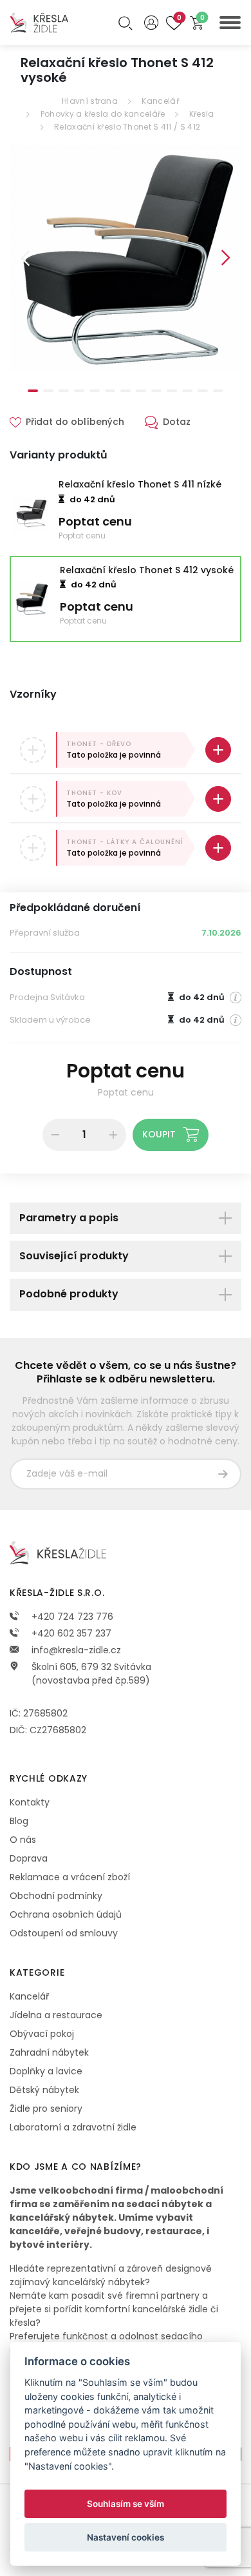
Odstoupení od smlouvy (64, 1933)
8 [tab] (141, 391)
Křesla (202, 114)
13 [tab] (218, 391)
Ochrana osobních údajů (66, 1914)
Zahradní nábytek (49, 2052)
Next (226, 258)
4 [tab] (79, 391)
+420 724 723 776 (71, 1617)
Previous (25, 258)
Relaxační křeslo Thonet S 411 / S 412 (127, 127)
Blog (19, 1821)
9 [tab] (156, 391)
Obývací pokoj (42, 2034)
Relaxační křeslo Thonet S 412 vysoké (147, 570)
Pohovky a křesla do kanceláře (103, 114)
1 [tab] (33, 391)
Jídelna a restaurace (56, 2015)
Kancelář (160, 101)
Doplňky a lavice (46, 2071)
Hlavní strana (90, 101)
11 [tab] (187, 391)
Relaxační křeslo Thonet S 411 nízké (140, 484)
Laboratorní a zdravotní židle (73, 2127)
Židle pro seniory (46, 2109)
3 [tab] (64, 391)
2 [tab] (48, 391)
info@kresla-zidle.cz (75, 1650)
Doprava (29, 1858)
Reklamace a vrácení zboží (70, 1877)
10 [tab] (172, 391)
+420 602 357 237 (70, 1633)
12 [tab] (203, 391)
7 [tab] (126, 391)
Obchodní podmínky (56, 1896)
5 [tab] (95, 391)
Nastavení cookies (126, 2537)
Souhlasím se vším (126, 2504)
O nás (23, 1840)
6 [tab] (110, 391)
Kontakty (30, 1802)
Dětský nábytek (44, 2090)
